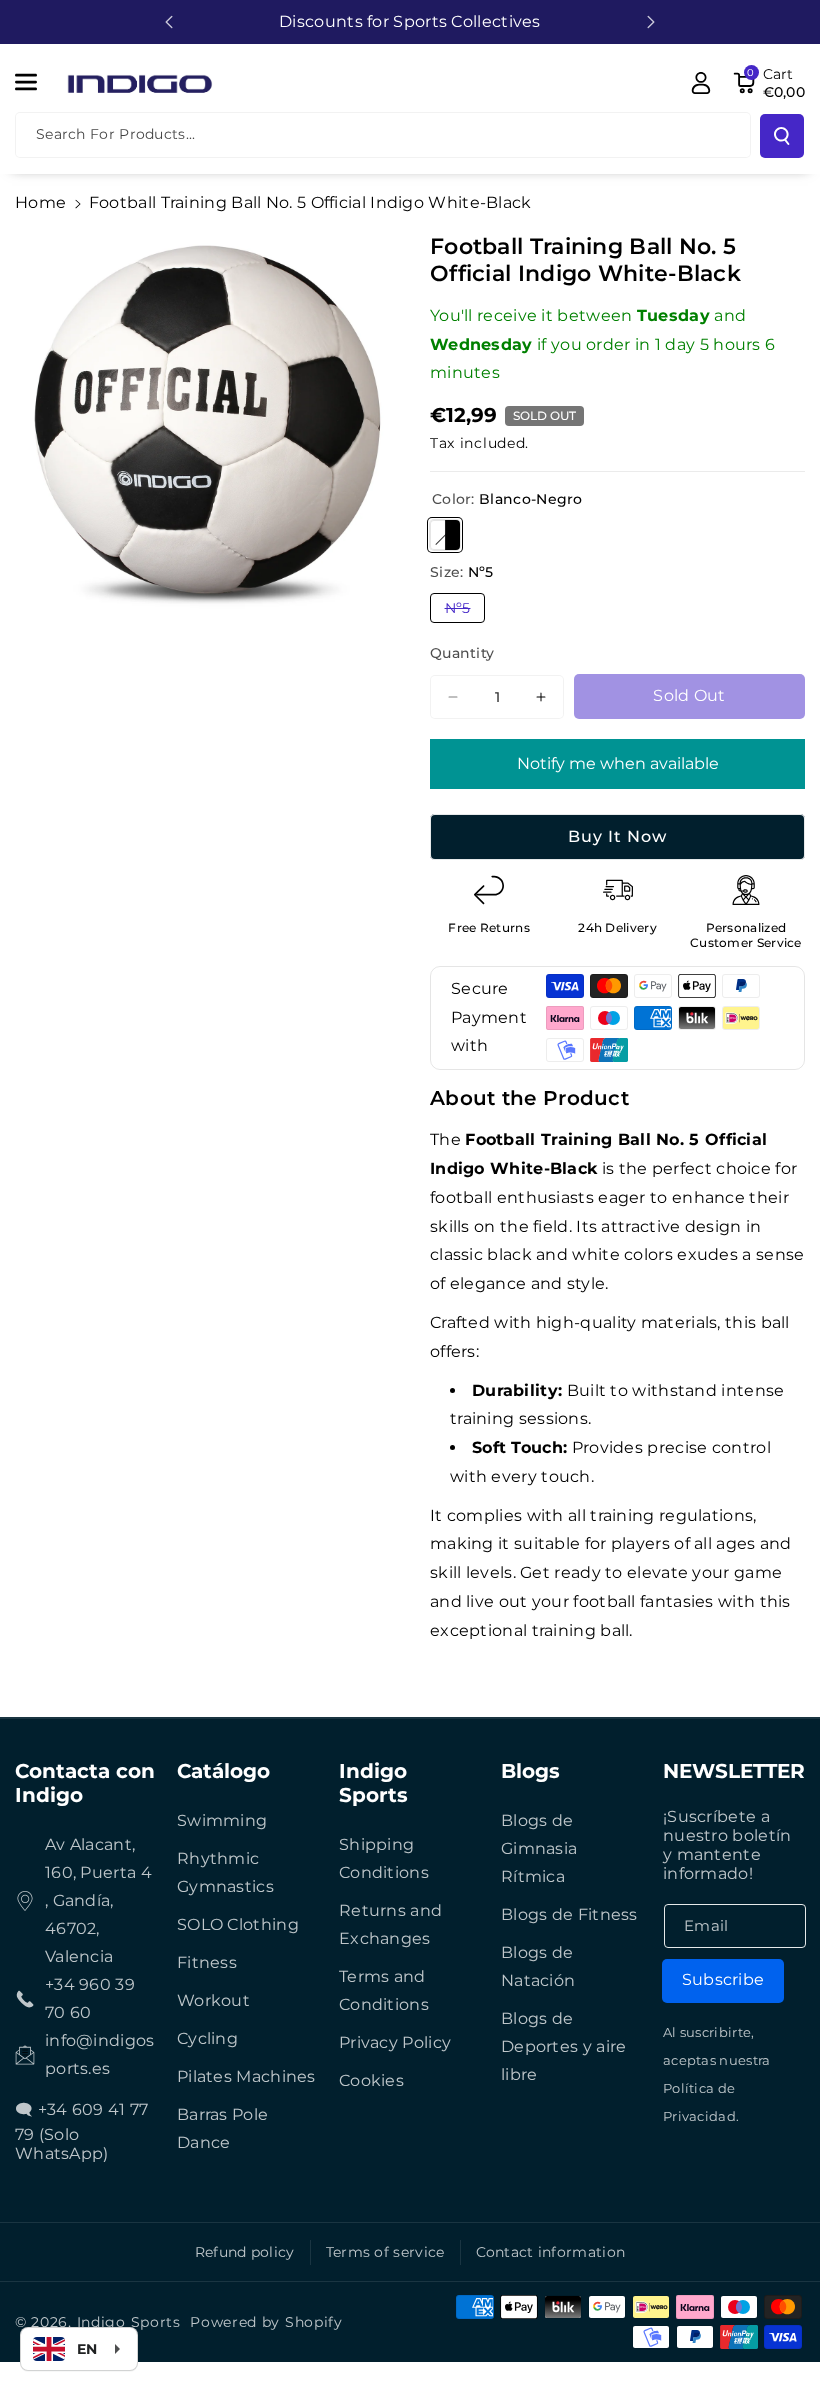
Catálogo (223, 1771)
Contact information (551, 2252)
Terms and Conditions (384, 1990)
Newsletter (734, 1771)
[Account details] (701, 83)
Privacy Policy (395, 2042)
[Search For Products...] (782, 136)
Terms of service (385, 2252)
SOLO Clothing (238, 1924)
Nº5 (465, 610)
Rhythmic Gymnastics (225, 1872)
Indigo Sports (373, 1783)
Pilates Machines (246, 2076)
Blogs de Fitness (569, 1914)
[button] (37, 82)
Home (40, 202)
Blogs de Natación (538, 1966)
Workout (213, 2000)
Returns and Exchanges (390, 1924)
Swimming (222, 1820)
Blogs (530, 1771)
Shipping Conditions (384, 1858)
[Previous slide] (169, 22)
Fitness (207, 1962)
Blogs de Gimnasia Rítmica (539, 1848)
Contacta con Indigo (85, 1783)
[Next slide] (651, 22)
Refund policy (245, 2252)
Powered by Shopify (266, 2322)
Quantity (462, 653)
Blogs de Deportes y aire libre (564, 2046)
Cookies (371, 2080)
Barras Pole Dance (222, 2128)
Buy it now (617, 836)
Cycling (207, 2038)
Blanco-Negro (445, 535)
